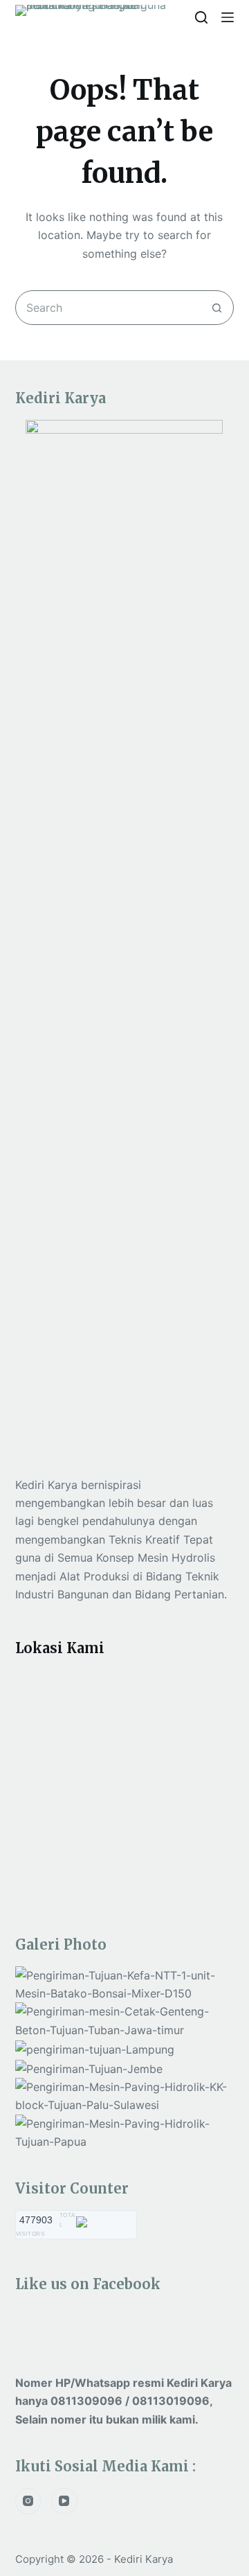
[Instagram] (28, 2501)
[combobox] (108, 308)
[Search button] (216, 308)
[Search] (201, 17)
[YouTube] (64, 2501)
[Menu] (228, 17)
